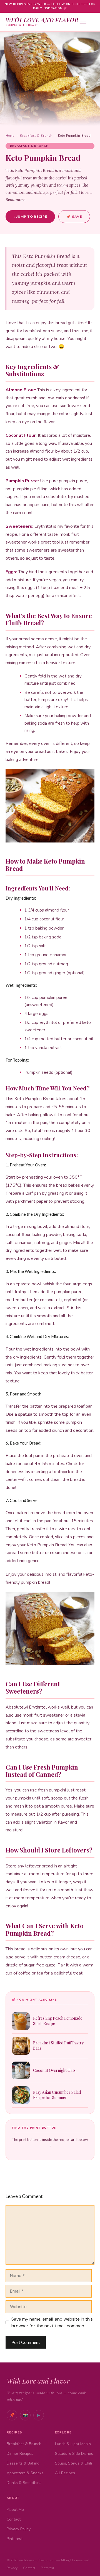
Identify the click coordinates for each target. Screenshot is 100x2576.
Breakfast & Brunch (36, 136)
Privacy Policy (19, 2529)
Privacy (12, 2568)
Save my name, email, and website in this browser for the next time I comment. (52, 2322)
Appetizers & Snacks (25, 2473)
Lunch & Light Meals (73, 2444)
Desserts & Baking (23, 2463)
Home (10, 136)
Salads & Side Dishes (74, 2454)
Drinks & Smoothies (24, 2483)
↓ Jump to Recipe (30, 216)
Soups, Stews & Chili (73, 2463)
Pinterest (80, 4)
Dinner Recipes (20, 2454)
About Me (15, 2510)
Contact (14, 2519)
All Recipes (65, 2473)
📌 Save (74, 217)
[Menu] (87, 22)
